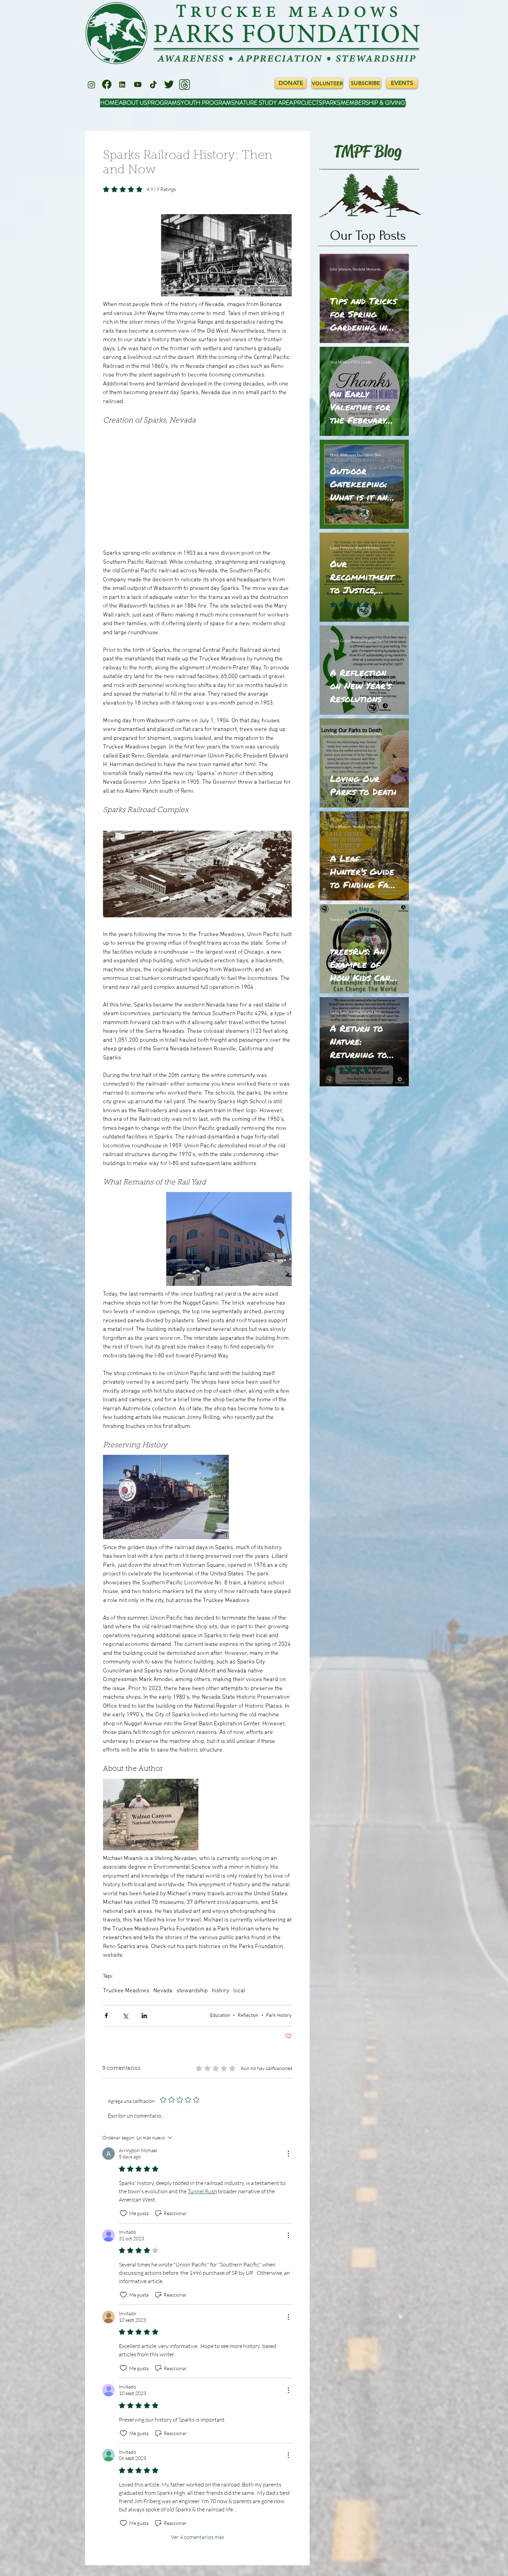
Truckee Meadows (126, 1991)
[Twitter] (169, 85)
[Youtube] (138, 85)
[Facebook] (107, 85)
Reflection (248, 2016)
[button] (226, 255)
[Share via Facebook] (106, 2016)
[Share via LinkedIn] (144, 2016)
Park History (279, 2016)
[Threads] (185, 85)
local (239, 1991)
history (220, 1991)
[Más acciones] (288, 2154)
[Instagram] (91, 85)
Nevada (163, 1991)
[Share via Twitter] (125, 2016)
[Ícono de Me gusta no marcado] (123, 2213)
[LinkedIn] (122, 85)
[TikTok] (153, 85)
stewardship (192, 1991)
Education (220, 2016)
